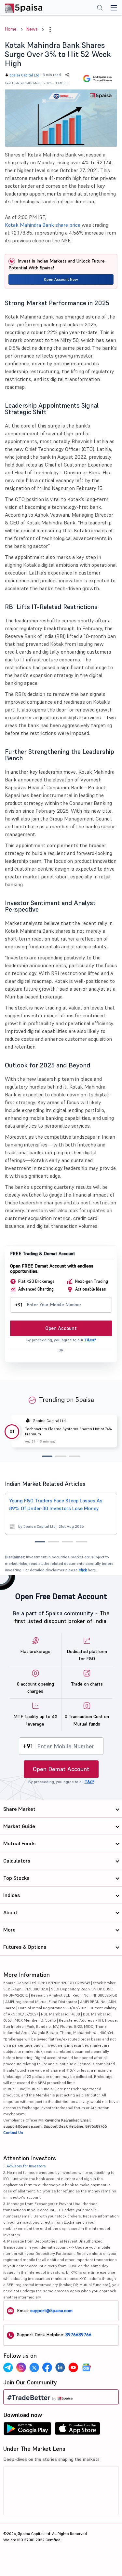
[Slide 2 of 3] (61, 1456)
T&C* (89, 1782)
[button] (50, 29)
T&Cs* (90, 1340)
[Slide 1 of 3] (47, 1456)
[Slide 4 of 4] (81, 1542)
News (32, 29)
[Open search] (100, 8)
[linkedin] (60, 2367)
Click (83, 1570)
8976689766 (78, 2335)
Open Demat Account (61, 1769)
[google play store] (27, 2430)
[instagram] (21, 2367)
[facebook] (47, 2367)
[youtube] (73, 2367)
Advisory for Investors (26, 2166)
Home (11, 29)
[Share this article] (67, 75)
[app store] (78, 2430)
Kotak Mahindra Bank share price (43, 225)
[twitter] (34, 2367)
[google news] (86, 2367)
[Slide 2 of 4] (54, 1542)
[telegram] (8, 2367)
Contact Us (13, 2132)
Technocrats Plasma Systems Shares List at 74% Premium (68, 1431)
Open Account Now (61, 279)
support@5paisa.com (51, 2311)
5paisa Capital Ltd (24, 75)
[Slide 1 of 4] (40, 1542)
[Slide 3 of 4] (68, 1542)
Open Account (61, 1328)
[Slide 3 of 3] (75, 1456)
